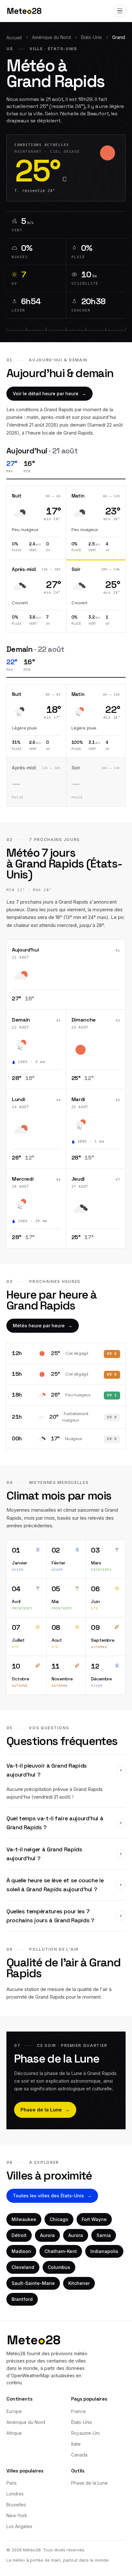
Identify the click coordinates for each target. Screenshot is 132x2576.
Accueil (14, 38)
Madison (21, 2251)
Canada (79, 2455)
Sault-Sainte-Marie (33, 2283)
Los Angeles (19, 2526)
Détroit (19, 2235)
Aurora (47, 2235)
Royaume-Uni (85, 2433)
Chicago (59, 2219)
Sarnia (104, 2235)
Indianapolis (104, 2251)
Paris (12, 2483)
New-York (17, 2515)
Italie (76, 2444)
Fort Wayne (94, 2219)
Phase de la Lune (45, 2110)
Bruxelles (16, 2505)
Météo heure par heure (43, 1326)
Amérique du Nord (51, 37)
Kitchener (79, 2283)
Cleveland (23, 2267)
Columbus (59, 2267)
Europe (14, 2411)
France (78, 2411)
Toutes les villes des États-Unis (52, 2196)
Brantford (22, 2299)
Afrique (14, 2433)
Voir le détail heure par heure (50, 393)
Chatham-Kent (61, 2251)
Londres (15, 2494)
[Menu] (120, 11)
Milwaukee (24, 2219)
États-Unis (91, 37)
